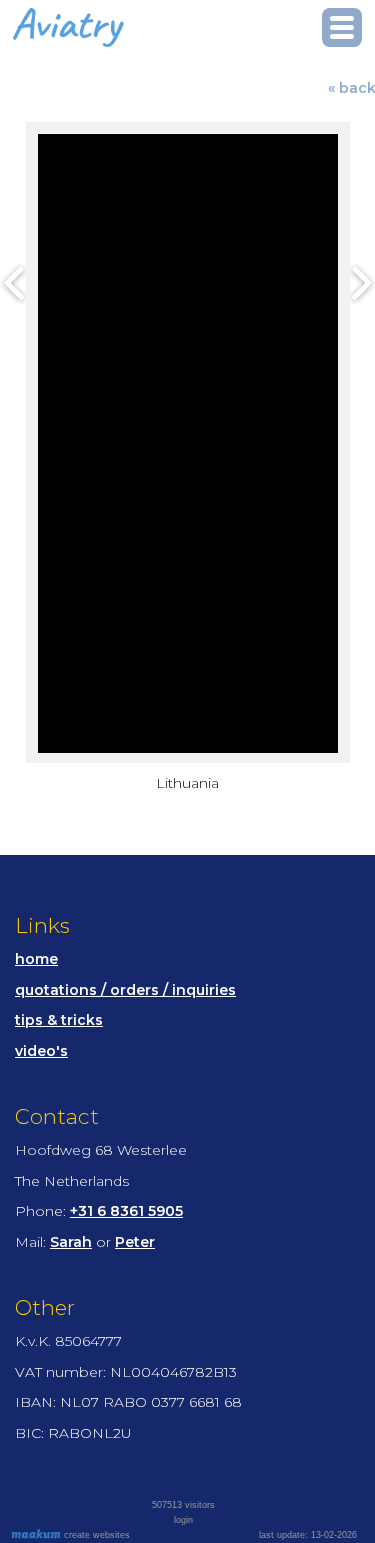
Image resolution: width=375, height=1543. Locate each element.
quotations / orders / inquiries (125, 990)
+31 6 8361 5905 (126, 1211)
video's (41, 1051)
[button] (342, 27)
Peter (135, 1242)
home (36, 959)
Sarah (71, 1242)
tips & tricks (59, 1020)
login (183, 1520)
